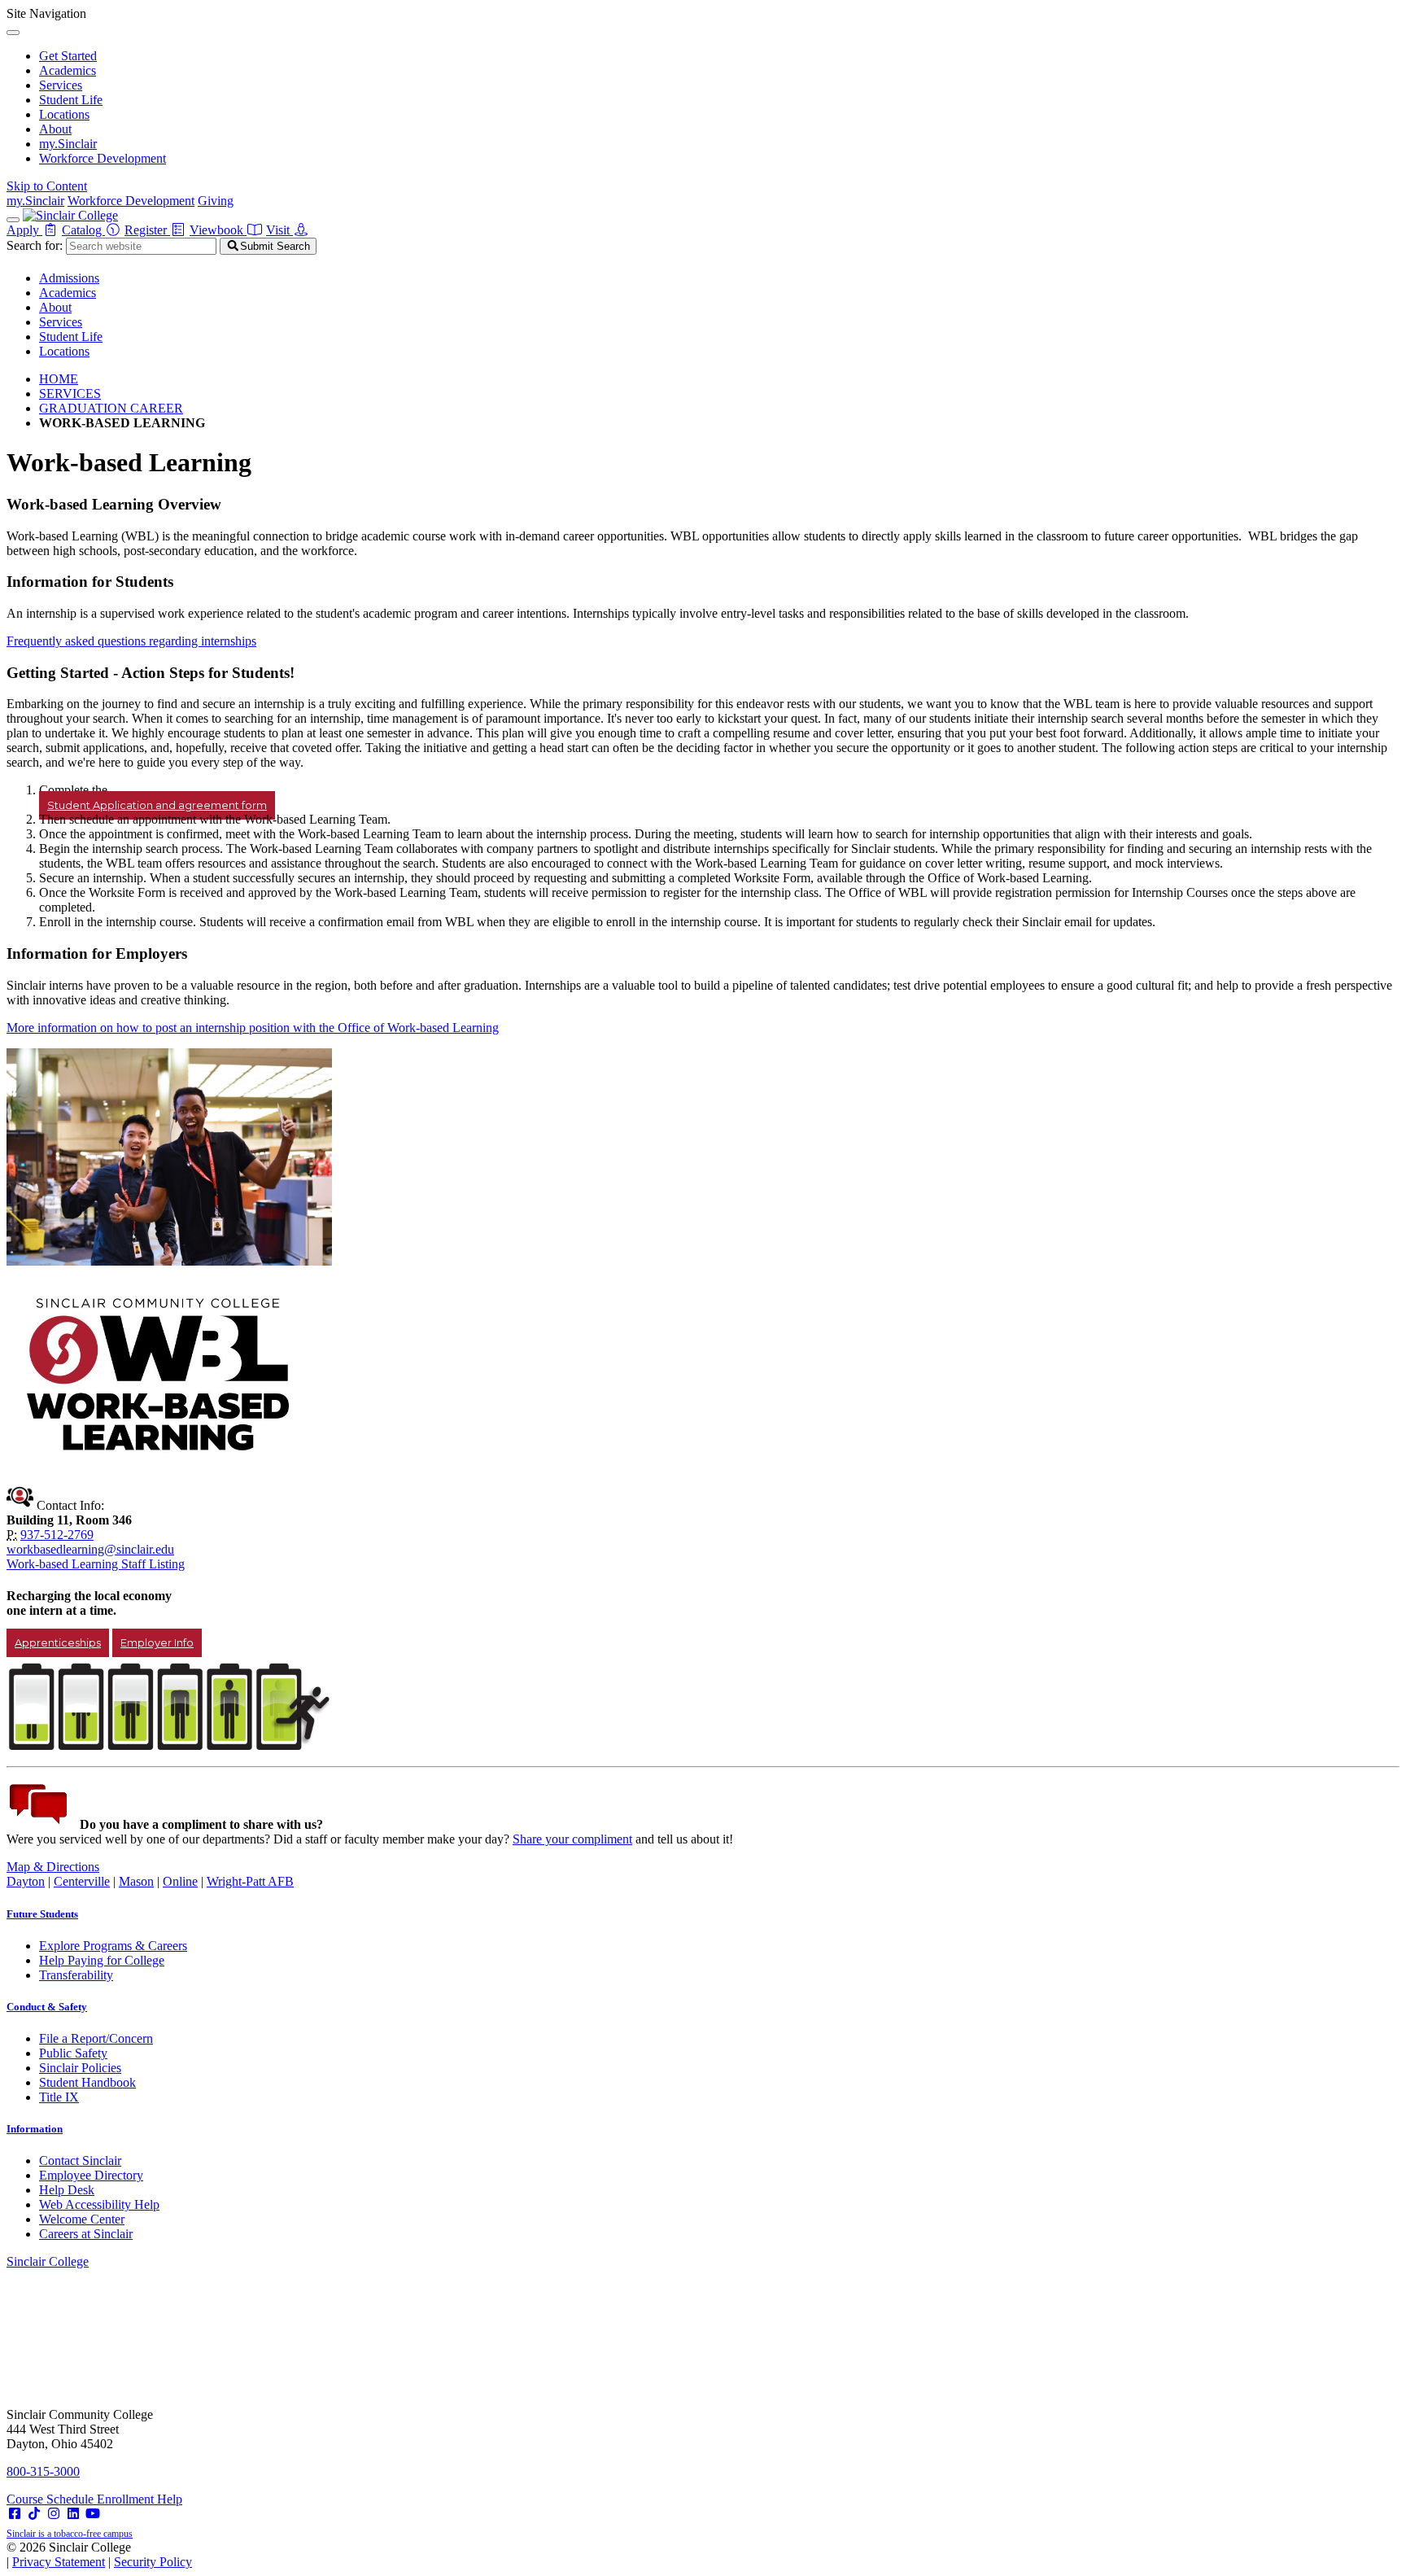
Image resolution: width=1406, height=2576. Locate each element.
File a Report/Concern (96, 2038)
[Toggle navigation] (13, 220)
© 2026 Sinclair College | (99, 2554)
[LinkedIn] (73, 2514)
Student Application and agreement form (157, 805)
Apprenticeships (58, 1643)
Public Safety (73, 2053)
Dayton (26, 1881)
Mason (136, 1881)
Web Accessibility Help (99, 2204)
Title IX (59, 2097)
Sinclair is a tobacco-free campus (70, 2534)
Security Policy (153, 2562)
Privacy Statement (59, 2562)
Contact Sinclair (80, 2161)
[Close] (13, 33)
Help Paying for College (102, 1960)
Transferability (76, 1975)
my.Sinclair (68, 144)
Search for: (35, 245)
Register (147, 230)
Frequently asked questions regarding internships (131, 641)
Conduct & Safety (47, 2007)
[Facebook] (15, 2514)
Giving (216, 201)
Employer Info (157, 1643)
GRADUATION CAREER (111, 408)
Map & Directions (53, 1867)
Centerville (82, 1881)
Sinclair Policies (80, 2068)
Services (61, 85)
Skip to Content (47, 186)
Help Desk (67, 2190)
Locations (64, 114)
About (55, 129)
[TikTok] (34, 2514)
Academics (68, 70)
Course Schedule (52, 2499)
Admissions (69, 278)
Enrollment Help (140, 2499)
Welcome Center (82, 2219)
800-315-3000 (43, 2471)
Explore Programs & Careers (113, 1946)
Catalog (83, 230)
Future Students (42, 1914)
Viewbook (218, 230)
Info (35, 2129)
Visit (279, 230)
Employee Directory (91, 2175)
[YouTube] (93, 2514)
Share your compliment (572, 1839)
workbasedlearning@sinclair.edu (90, 1549)
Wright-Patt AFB (250, 1881)
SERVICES (70, 394)
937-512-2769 (57, 1535)
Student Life (71, 100)
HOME (59, 379)
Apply (24, 230)
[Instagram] (54, 2514)
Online (180, 1881)
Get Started (68, 56)
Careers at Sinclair (86, 2234)
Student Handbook (87, 2082)
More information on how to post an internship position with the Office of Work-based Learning (253, 1028)
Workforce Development (103, 158)
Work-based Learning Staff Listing (96, 1564)
